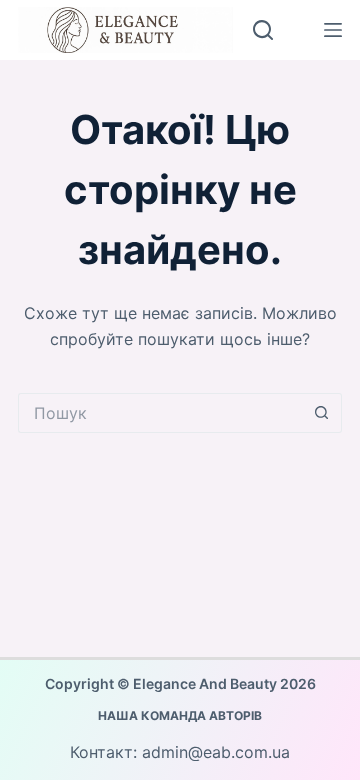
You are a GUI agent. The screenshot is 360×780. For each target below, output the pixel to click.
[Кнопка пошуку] (322, 413)
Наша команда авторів (180, 715)
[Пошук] (263, 30)
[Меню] (333, 30)
